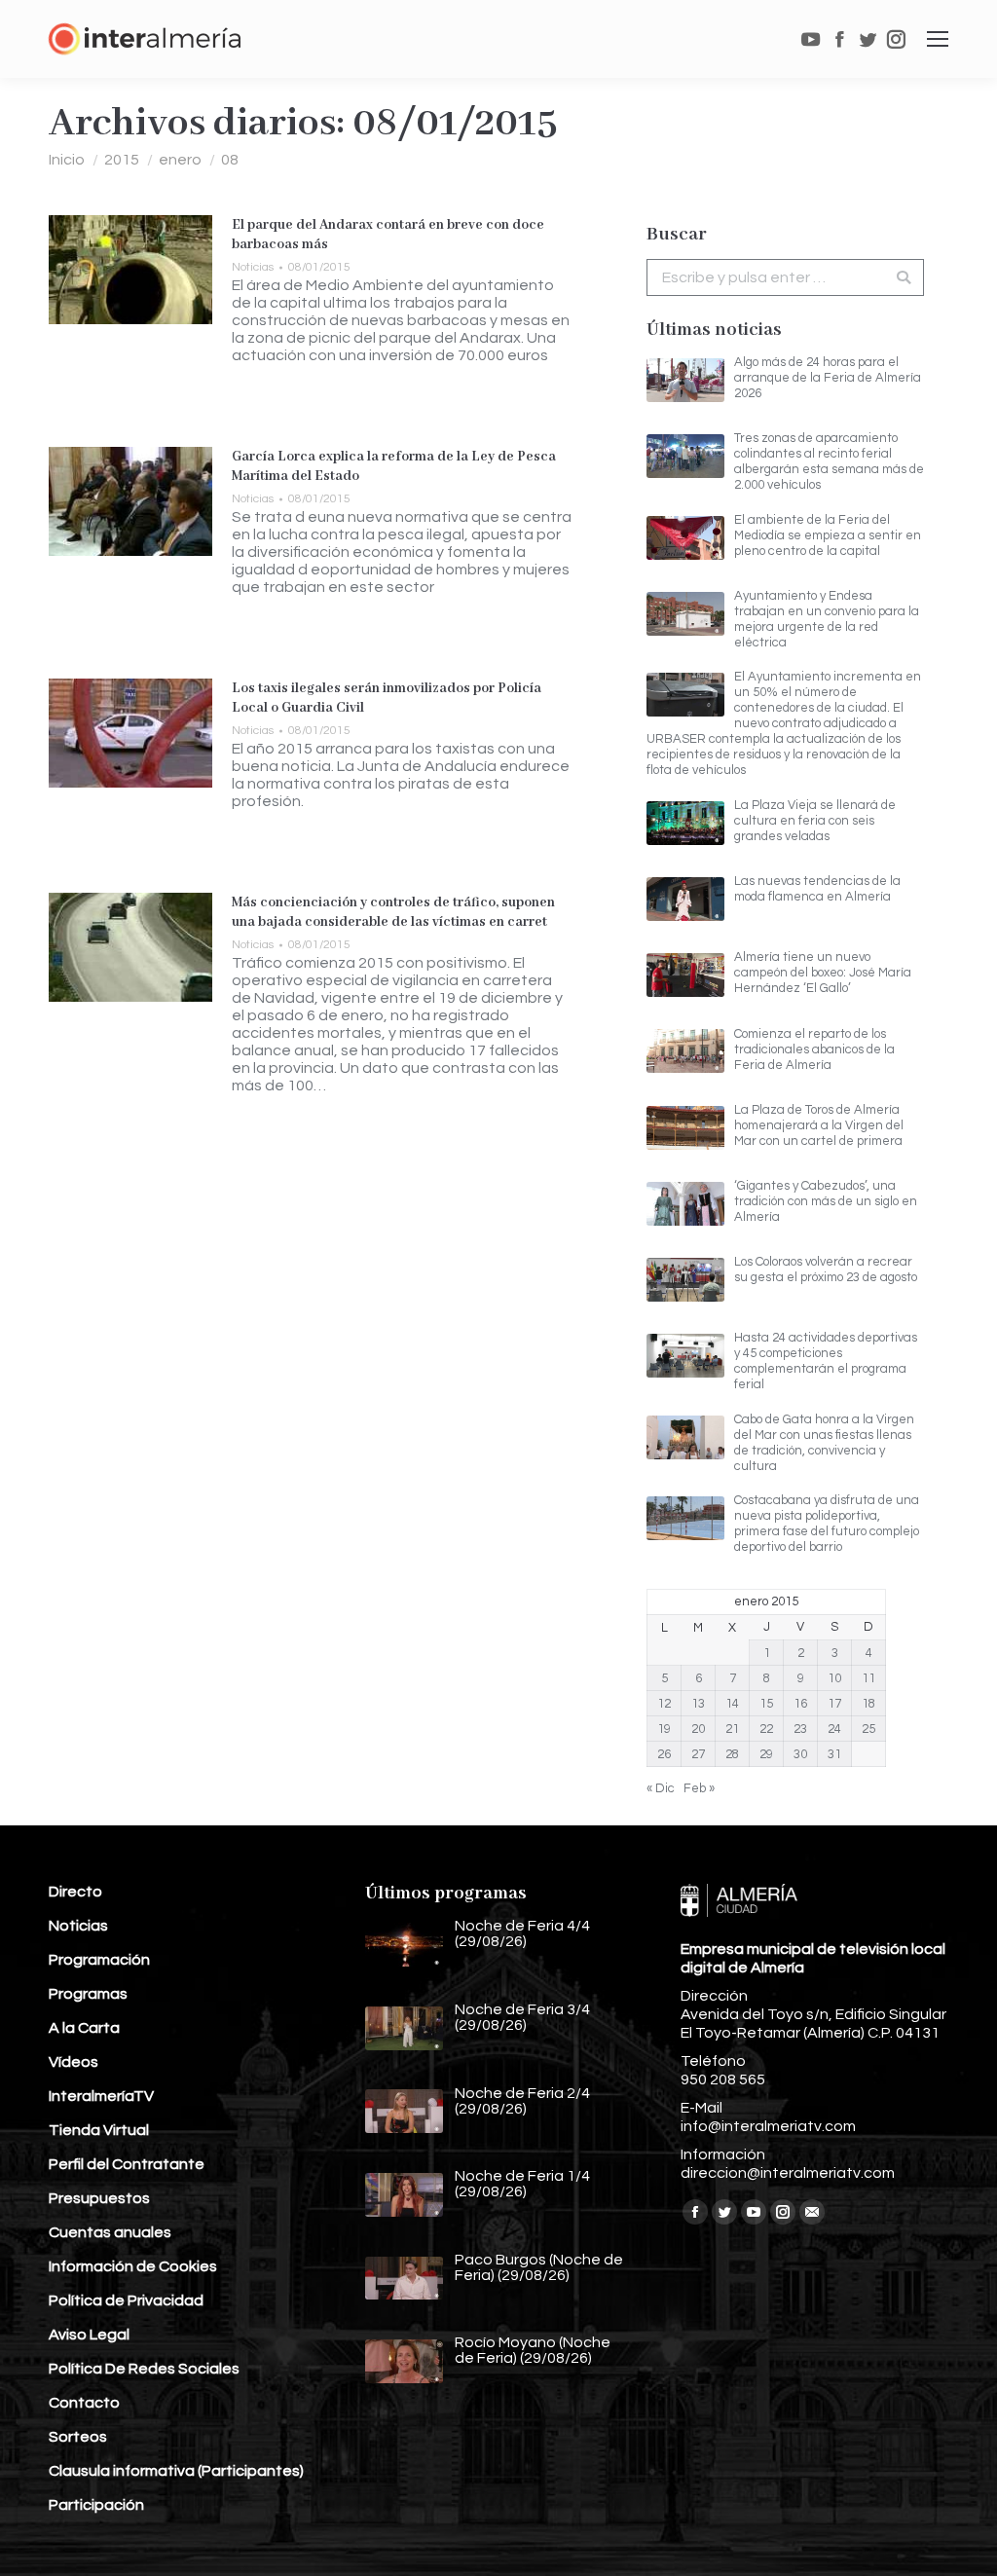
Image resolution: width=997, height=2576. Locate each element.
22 (766, 1729)
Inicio (67, 160)
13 (698, 1704)
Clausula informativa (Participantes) (176, 2471)
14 (732, 1704)
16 (800, 1704)
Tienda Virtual (99, 2130)
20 (698, 1729)
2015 (122, 160)
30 (800, 1754)
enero (180, 160)
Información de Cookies (133, 2266)
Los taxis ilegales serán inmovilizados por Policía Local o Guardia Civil (387, 698)
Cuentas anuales (110, 2232)
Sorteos (78, 2437)
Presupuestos (99, 2198)
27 (698, 1754)
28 (732, 1754)
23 (800, 1729)
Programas (88, 1994)
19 (664, 1729)
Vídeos (74, 2062)
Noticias (253, 267)
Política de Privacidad (126, 2300)
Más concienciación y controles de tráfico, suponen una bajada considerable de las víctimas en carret (393, 912)
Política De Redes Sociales (144, 2369)
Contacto (84, 2403)
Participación (96, 2505)
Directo (75, 1892)
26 (664, 1754)
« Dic (661, 1788)
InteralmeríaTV (101, 2096)
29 (766, 1754)
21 (732, 1729)
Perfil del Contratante (127, 2164)
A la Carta (84, 2028)
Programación (99, 1960)
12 (664, 1704)
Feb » (699, 1788)
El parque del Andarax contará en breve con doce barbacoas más (388, 235)
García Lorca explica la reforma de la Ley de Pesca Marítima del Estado (394, 466)
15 (766, 1704)
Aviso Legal (89, 2335)
